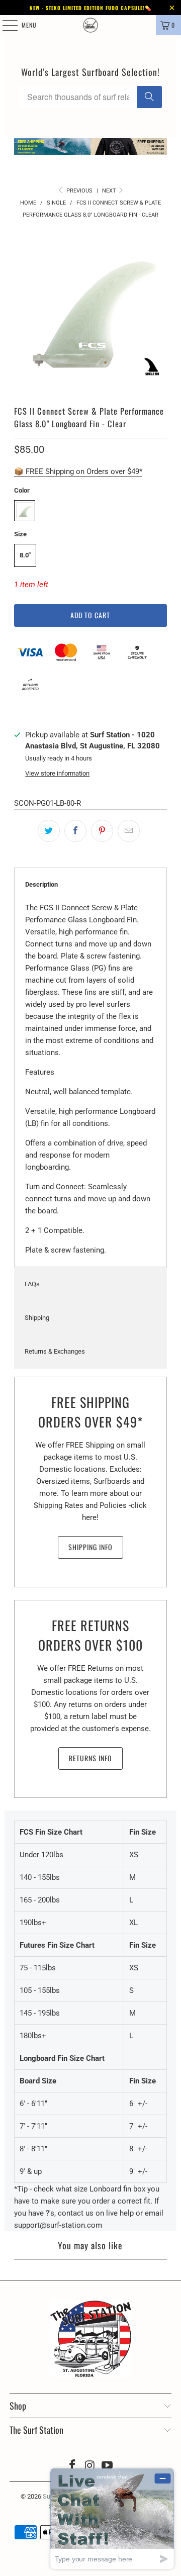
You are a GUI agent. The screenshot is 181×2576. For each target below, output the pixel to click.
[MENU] (5, 25)
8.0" (25, 555)
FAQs (32, 1284)
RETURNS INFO (90, 1758)
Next (110, 191)
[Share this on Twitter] (49, 831)
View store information (57, 773)
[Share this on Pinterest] (102, 831)
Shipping (37, 1318)
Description (41, 884)
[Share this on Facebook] (75, 831)
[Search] (149, 97)
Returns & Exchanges (55, 1351)
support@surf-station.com (58, 2225)
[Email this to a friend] (129, 831)
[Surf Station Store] (90, 25)
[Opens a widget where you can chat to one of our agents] (112, 2518)
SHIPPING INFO (90, 1547)
